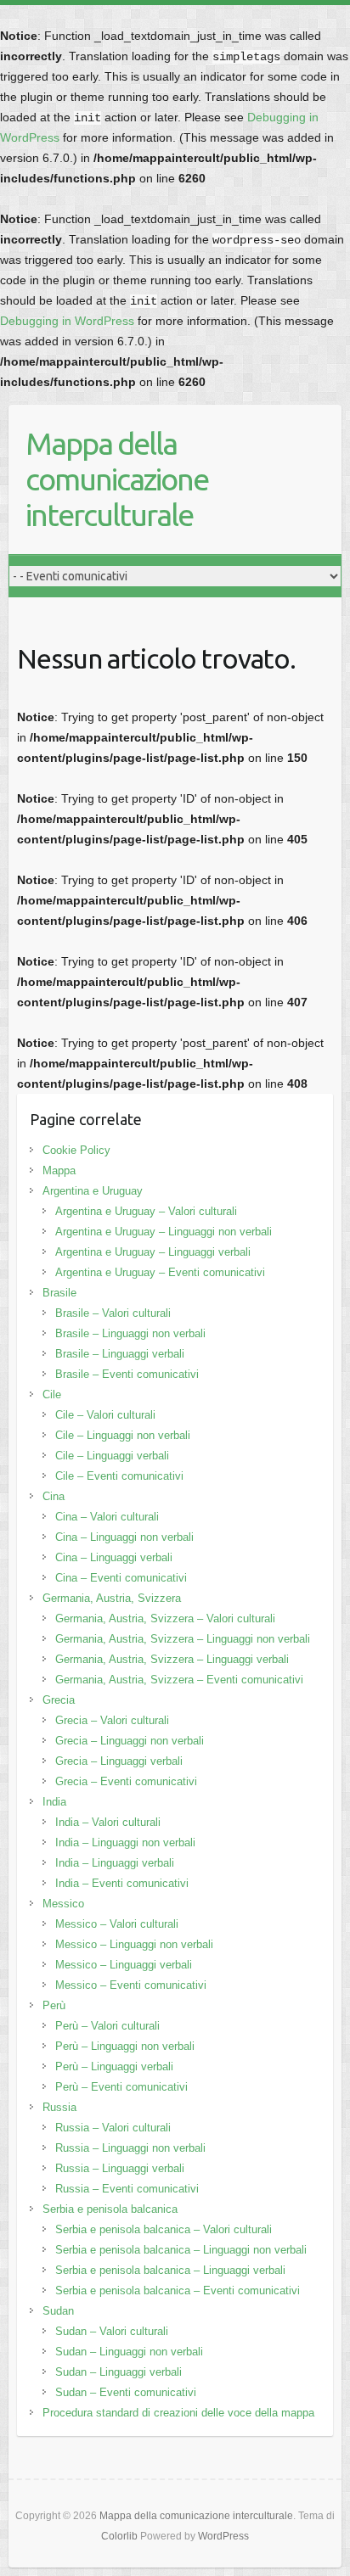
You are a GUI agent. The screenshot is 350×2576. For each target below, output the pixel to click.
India (54, 1802)
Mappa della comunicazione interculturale (117, 479)
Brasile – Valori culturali (113, 1313)
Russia (59, 2107)
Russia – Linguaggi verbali (120, 2168)
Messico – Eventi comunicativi (131, 1985)
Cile (52, 1394)
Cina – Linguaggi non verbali (124, 1537)
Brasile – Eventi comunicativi (127, 1374)
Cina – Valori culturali (107, 1517)
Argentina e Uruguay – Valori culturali (146, 1211)
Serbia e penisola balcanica (110, 2209)
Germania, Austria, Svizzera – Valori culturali (165, 1618)
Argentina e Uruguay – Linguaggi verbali (153, 1252)
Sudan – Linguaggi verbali (119, 2372)
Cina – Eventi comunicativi (121, 1578)
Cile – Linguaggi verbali (112, 1456)
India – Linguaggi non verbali (125, 1842)
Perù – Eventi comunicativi (121, 2087)
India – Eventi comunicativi (122, 1883)
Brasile (59, 1293)
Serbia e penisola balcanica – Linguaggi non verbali (181, 2250)
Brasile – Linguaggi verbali (120, 1354)
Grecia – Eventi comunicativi (126, 1781)
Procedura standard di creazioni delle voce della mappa (178, 2413)
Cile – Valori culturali (105, 1415)
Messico (63, 1904)
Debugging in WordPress (67, 321)
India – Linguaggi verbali (115, 1863)
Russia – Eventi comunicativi (127, 2189)
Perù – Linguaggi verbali (114, 2066)
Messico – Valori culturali (117, 1924)
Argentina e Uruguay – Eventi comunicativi (160, 1272)
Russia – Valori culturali (113, 2128)
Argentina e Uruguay (93, 1191)
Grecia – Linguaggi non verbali (130, 1741)
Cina (54, 1496)
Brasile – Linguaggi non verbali (130, 1333)
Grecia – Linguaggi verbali (119, 1761)
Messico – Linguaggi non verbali (134, 1944)
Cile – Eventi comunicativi (119, 1476)
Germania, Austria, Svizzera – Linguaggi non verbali (183, 1639)
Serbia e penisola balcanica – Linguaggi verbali (170, 2270)
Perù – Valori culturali (107, 2026)
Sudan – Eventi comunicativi (126, 2392)
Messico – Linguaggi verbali (124, 1965)
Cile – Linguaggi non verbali (123, 1435)
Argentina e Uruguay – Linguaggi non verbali (164, 1232)
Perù (54, 2005)
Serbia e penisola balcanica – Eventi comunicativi (178, 2290)
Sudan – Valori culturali (112, 2331)
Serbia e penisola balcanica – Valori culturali (164, 2229)
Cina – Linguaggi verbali (114, 1557)
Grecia (59, 1700)
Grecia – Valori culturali (112, 1720)
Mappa (59, 1170)
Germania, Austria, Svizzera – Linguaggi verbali (172, 1659)
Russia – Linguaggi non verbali (130, 2148)
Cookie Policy (76, 1150)
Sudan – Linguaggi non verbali (129, 2352)
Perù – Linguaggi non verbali (125, 2046)
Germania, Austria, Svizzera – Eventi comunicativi (179, 1680)
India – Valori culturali (108, 1822)
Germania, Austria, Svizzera (112, 1598)
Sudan (58, 2311)
